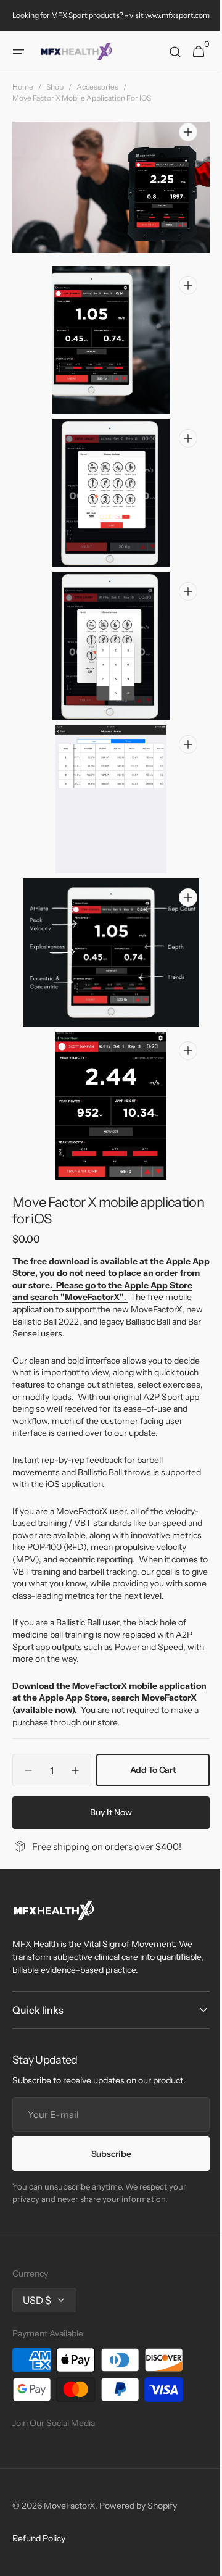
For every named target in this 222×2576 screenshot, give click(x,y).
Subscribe (106, 2154)
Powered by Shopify (138, 2506)
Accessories (97, 87)
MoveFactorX (69, 2506)
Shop (55, 87)
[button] (18, 52)
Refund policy (39, 2538)
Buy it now (107, 1788)
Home (23, 87)
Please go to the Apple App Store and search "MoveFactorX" (101, 1243)
